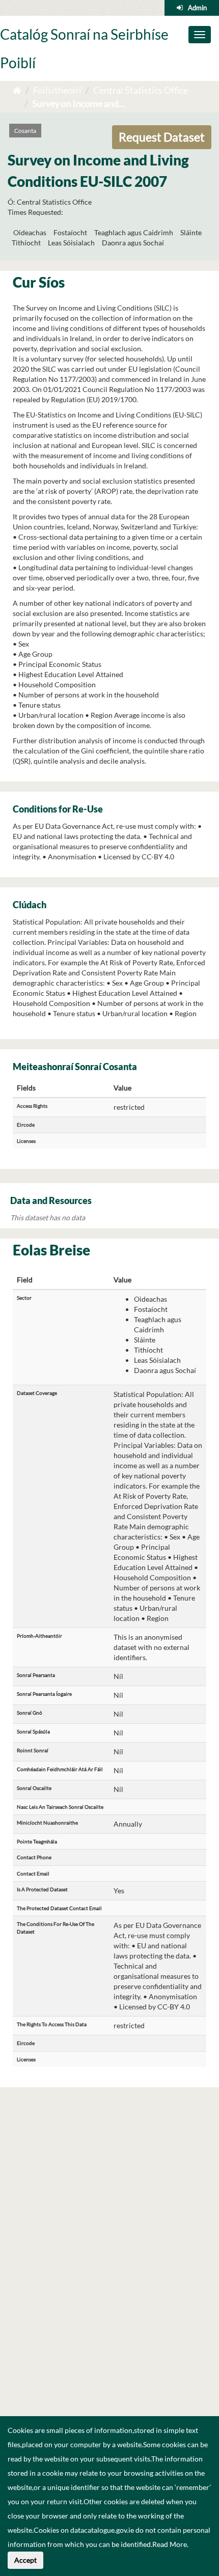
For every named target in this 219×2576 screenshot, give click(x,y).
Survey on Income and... (78, 103)
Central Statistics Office (141, 90)
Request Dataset (162, 137)
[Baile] (17, 90)
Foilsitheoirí (57, 90)
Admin (197, 8)
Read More (170, 2544)
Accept (25, 2560)
